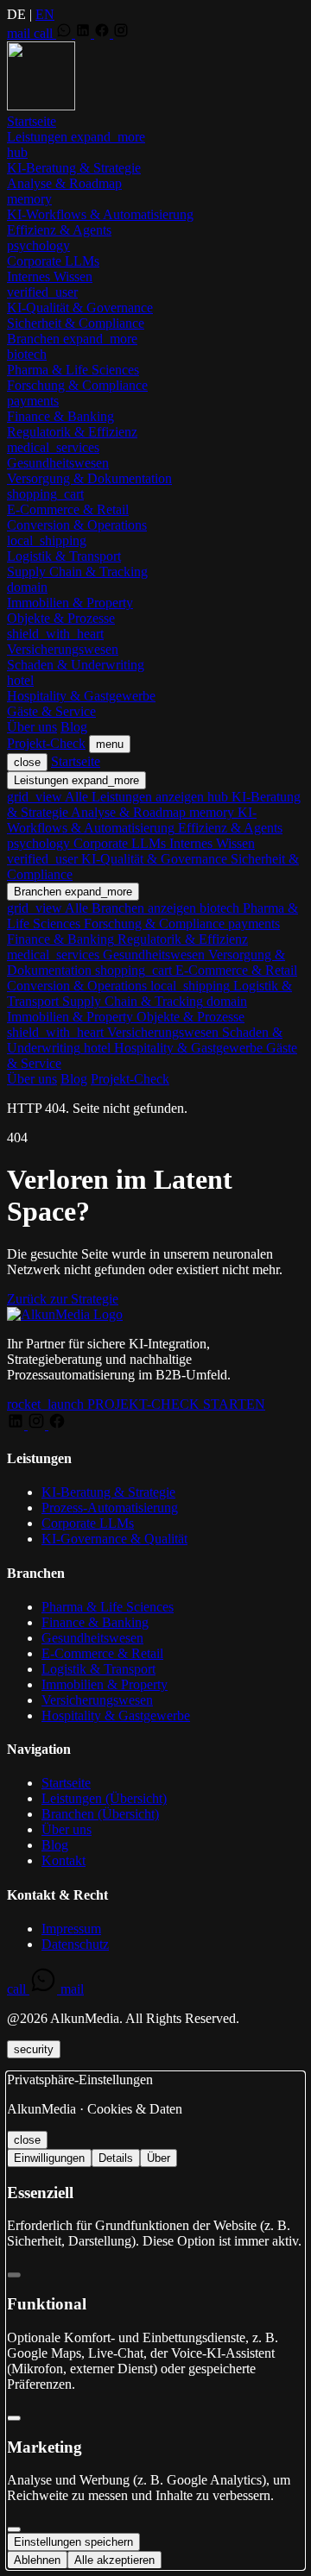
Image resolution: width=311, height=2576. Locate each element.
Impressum (71, 1929)
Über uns (32, 727)
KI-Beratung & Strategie (108, 1492)
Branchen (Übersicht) (100, 1814)
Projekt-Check (46, 743)
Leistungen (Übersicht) (104, 1798)
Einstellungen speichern (73, 2542)
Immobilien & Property (105, 1684)
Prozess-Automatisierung (110, 1508)
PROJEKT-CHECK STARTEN (136, 1404)
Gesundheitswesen (92, 1638)
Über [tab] (159, 2158)
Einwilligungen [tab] (49, 2158)
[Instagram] (121, 33)
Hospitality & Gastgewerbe (116, 1715)
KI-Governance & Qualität (114, 1539)
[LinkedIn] (85, 33)
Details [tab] (116, 2158)
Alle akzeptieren (114, 2560)
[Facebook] (104, 33)
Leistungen (76, 137)
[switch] (14, 2275)
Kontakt (63, 1860)
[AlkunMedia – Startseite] (41, 106)
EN (45, 14)
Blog (74, 727)
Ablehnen (37, 2560)
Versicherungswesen (97, 1700)
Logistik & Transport (98, 1669)
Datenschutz (75, 1944)
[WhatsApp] (66, 33)
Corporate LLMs (88, 1523)
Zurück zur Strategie (63, 1299)
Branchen (72, 339)
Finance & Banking (95, 1622)
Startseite (32, 121)
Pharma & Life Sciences (108, 1607)
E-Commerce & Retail (102, 1653)
